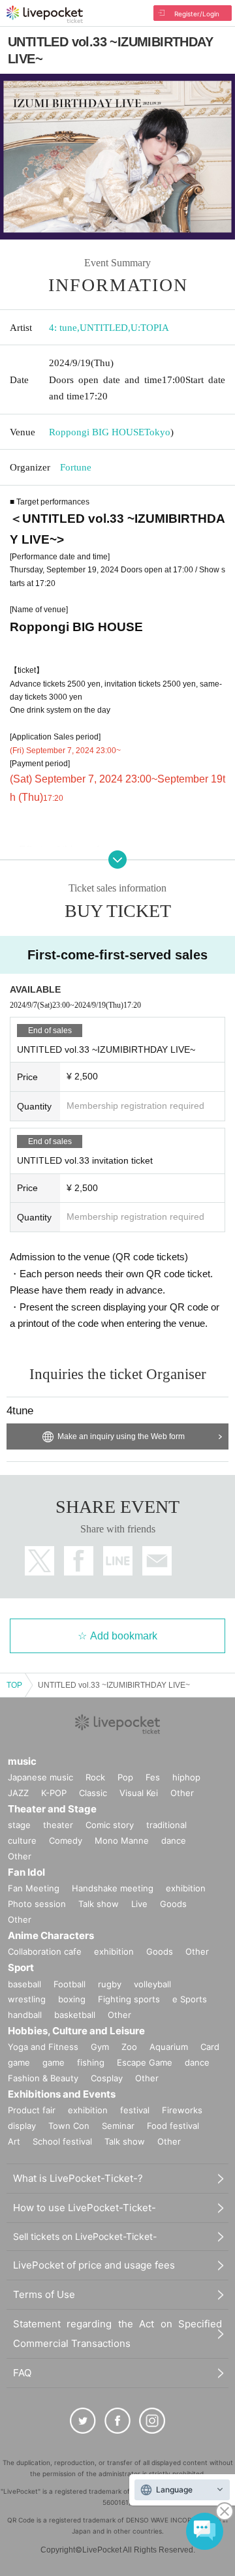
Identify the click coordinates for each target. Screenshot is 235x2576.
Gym (100, 2047)
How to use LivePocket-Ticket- (85, 2208)
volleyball (152, 1984)
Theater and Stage (52, 1809)
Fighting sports (129, 1999)
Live (139, 1904)
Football (70, 1984)
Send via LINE (118, 1561)
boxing (72, 1999)
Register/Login (197, 14)
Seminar (118, 2126)
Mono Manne (122, 1840)
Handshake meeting (113, 1888)
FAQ (22, 2373)
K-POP (54, 1793)
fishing (91, 2062)
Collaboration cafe (45, 1951)
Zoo (129, 2047)
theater (58, 1825)
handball (25, 2015)
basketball (75, 2015)
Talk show (99, 1904)
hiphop (186, 1777)
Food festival (173, 2126)
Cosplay (107, 2078)
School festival (62, 2141)
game (54, 2062)
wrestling (27, 1999)
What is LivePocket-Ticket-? (78, 2178)
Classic (93, 1793)
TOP (14, 1685)
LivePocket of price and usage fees (94, 2265)
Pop (125, 1777)
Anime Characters (51, 1935)
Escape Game (145, 2062)
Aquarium (169, 2047)
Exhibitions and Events (62, 2094)
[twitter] (83, 2421)
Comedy (66, 1840)
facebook (79, 1561)
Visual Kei (139, 1793)
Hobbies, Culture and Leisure (76, 2031)
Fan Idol (26, 1872)
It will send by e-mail (157, 1561)
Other (182, 1793)
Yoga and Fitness (43, 2047)
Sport (21, 1967)
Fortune (76, 467)
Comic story (110, 1825)
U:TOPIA (150, 328)
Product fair (32, 2110)
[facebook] (117, 2421)
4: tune (63, 328)
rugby (110, 1984)
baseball (24, 1984)
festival (135, 2110)
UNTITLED (104, 328)
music (22, 1761)
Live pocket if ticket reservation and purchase (45, 14)
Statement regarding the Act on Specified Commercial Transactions (117, 2334)
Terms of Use (44, 2294)
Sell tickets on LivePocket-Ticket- (85, 2236)
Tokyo (157, 432)
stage (19, 1825)
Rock (95, 1777)
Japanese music (40, 1777)
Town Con (69, 2126)
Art (14, 2141)
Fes (153, 1777)
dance (174, 1840)
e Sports (190, 1999)
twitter (39, 1561)
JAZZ (18, 1793)
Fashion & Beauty (43, 2078)
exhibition (186, 1888)
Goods (173, 1904)
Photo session (37, 1904)
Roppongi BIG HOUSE (97, 432)
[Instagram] (152, 2421)
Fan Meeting (34, 1888)
